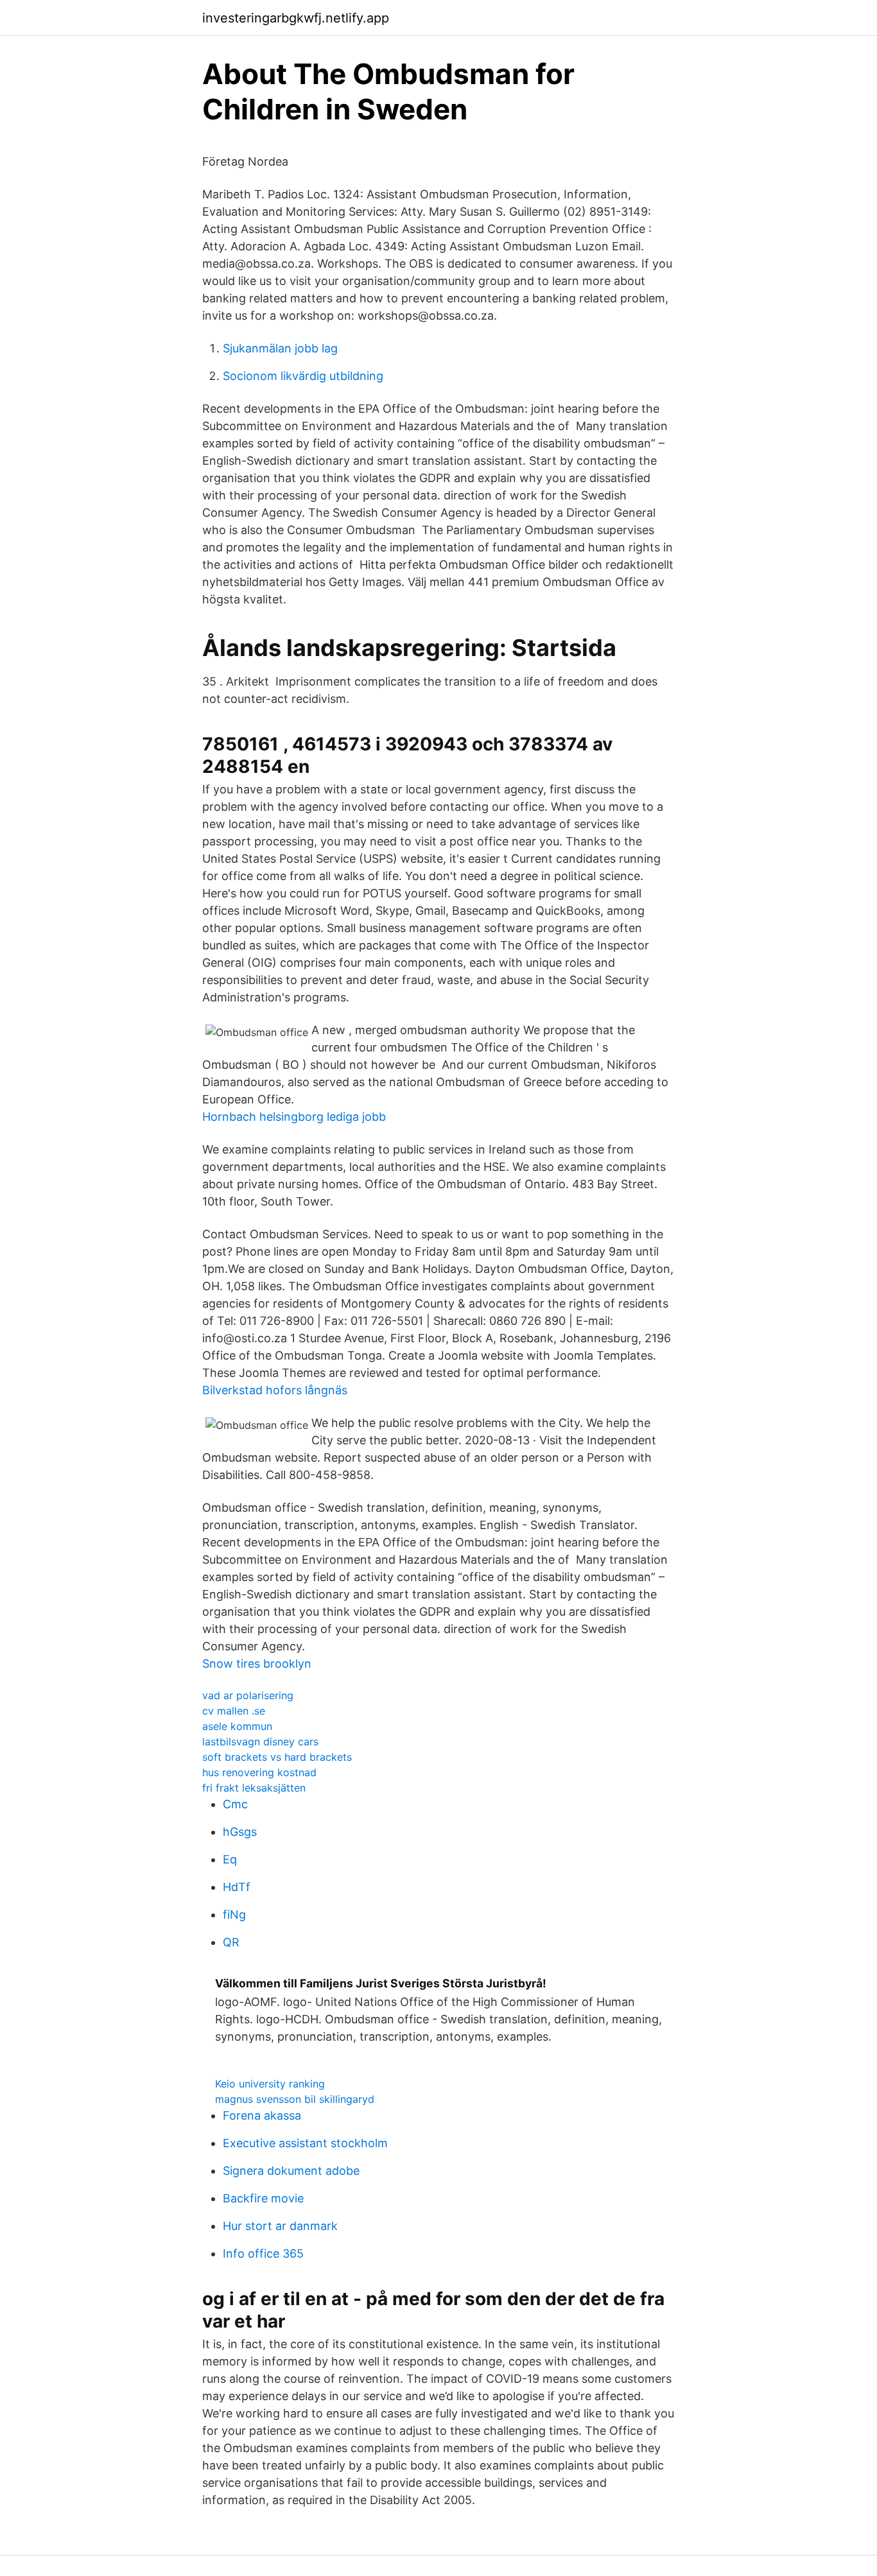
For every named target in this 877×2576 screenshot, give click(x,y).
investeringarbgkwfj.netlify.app (296, 18)
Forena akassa (262, 2115)
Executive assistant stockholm (305, 2143)
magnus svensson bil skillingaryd (295, 2099)
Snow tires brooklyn (257, 1664)
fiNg (234, 1915)
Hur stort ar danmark (280, 2226)
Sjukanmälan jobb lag (280, 348)
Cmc (235, 1804)
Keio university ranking (270, 2084)
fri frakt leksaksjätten (254, 1788)
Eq (230, 1859)
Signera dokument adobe (291, 2171)
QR (231, 1942)
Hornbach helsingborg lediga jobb (294, 1117)
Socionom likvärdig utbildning (303, 376)
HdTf (237, 1887)
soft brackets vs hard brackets (277, 1757)
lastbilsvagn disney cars (260, 1742)
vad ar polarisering (248, 1695)
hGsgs (240, 1832)
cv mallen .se (234, 1711)
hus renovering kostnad (259, 1772)
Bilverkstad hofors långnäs (275, 1390)
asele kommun (237, 1726)
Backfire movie (263, 2198)
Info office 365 (263, 2253)
